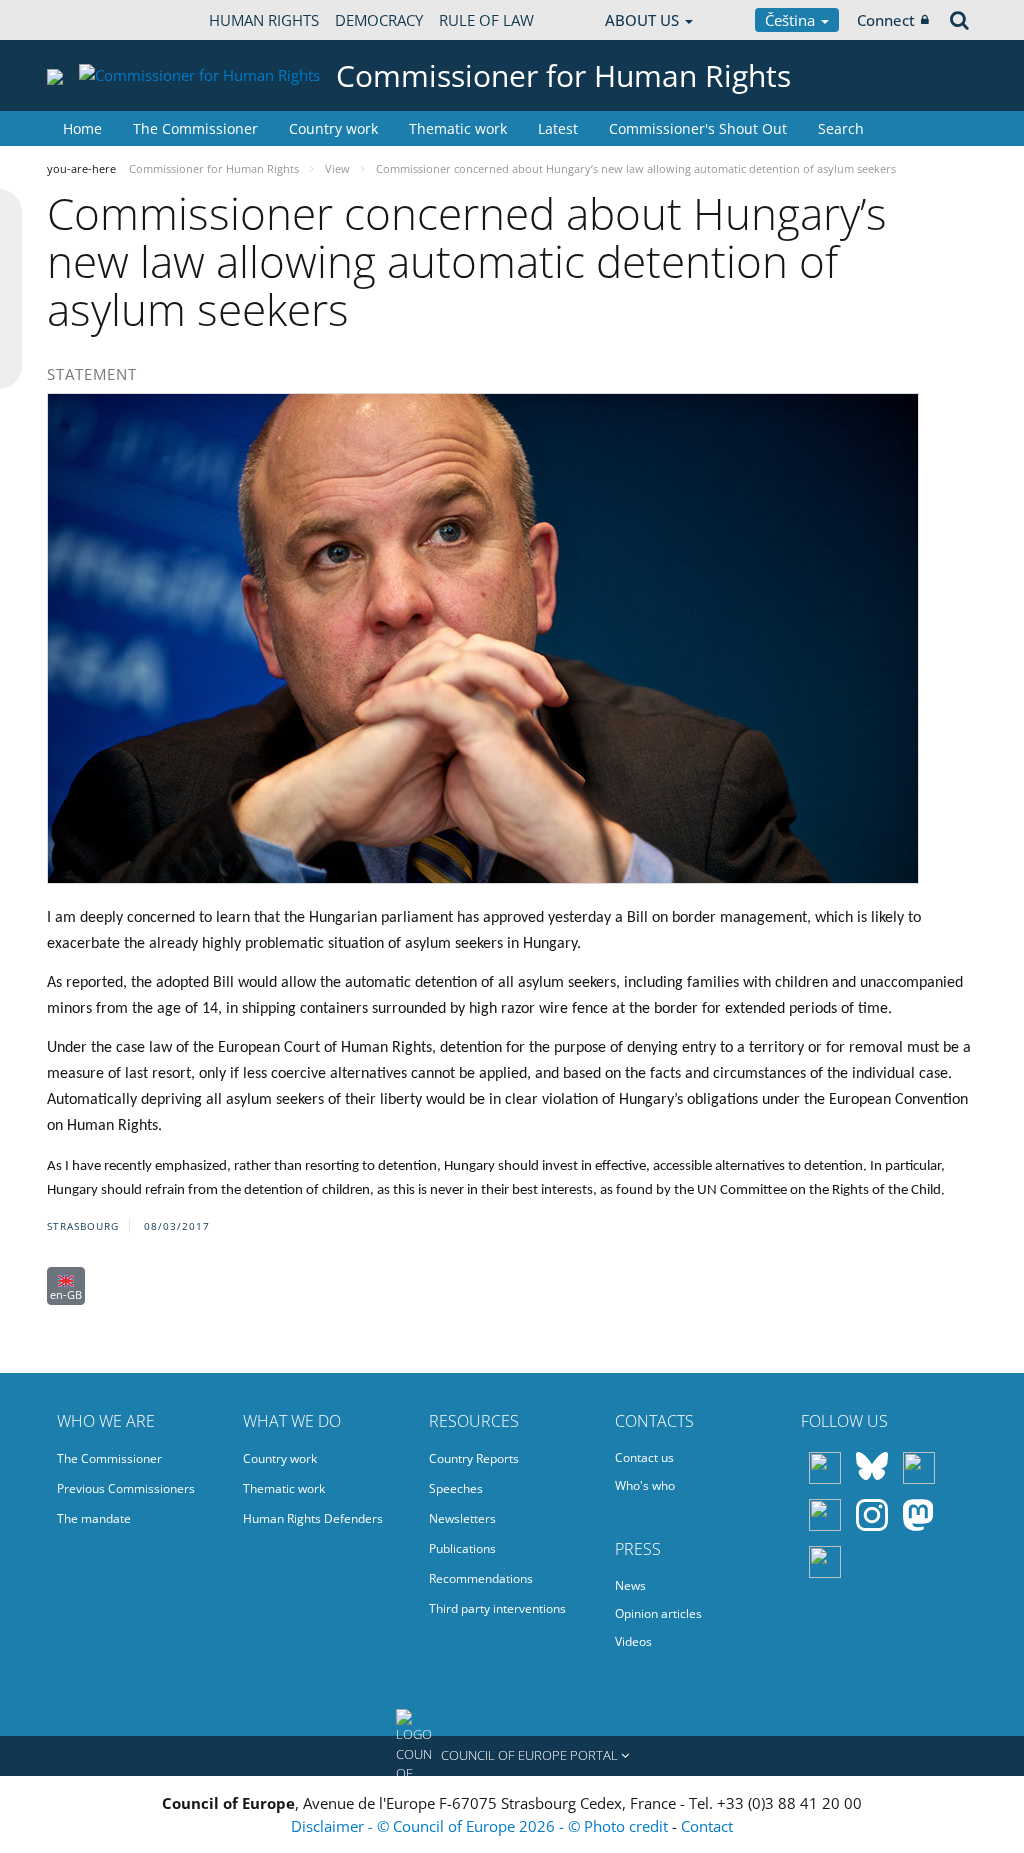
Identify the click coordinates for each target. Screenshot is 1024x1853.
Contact (707, 1826)
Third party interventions (497, 1608)
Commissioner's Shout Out (698, 128)
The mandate (94, 1518)
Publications (462, 1548)
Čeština (792, 20)
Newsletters (462, 1518)
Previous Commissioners (126, 1488)
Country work (333, 128)
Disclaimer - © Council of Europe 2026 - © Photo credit (481, 1826)
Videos (633, 1641)
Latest (558, 128)
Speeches (456, 1488)
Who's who (645, 1485)
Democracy (379, 20)
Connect (886, 20)
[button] (512, 1756)
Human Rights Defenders (313, 1518)
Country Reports (474, 1458)
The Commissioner (195, 128)
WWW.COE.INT (97, 20)
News (630, 1585)
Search (841, 128)
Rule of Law (486, 20)
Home (82, 128)
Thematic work (458, 128)
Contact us (644, 1457)
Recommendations (481, 1578)
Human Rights (264, 20)
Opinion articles (658, 1613)
